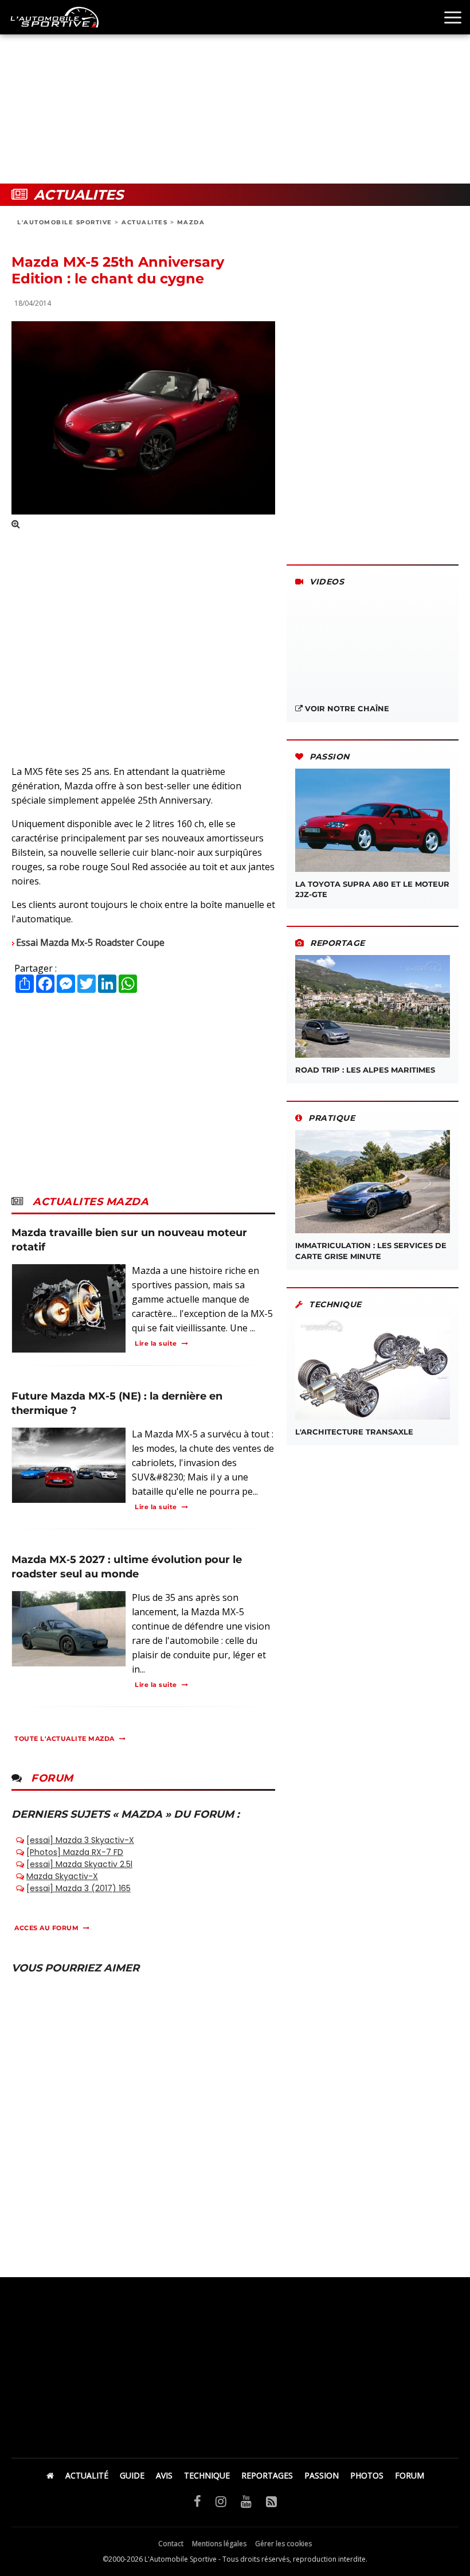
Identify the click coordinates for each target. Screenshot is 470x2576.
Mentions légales (219, 2544)
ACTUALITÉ (87, 2475)
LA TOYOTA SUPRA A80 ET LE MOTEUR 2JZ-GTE (372, 889)
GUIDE (132, 2475)
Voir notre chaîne (346, 708)
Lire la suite (156, 1343)
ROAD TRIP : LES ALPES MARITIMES (365, 1070)
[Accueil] (50, 2475)
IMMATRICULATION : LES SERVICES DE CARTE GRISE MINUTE (371, 1250)
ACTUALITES (144, 222)
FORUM (410, 2475)
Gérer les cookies (283, 2544)
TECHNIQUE (207, 2475)
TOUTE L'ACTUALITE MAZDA (64, 1739)
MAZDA (191, 222)
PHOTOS (367, 2475)
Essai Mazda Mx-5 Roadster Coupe (90, 942)
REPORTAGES (267, 2475)
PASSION (322, 2475)
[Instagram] (221, 2501)
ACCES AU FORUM (46, 1928)
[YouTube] (246, 2501)
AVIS (164, 2475)
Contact (171, 2544)
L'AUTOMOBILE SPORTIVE (65, 222)
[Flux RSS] (271, 2501)
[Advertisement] (235, 92)
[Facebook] (197, 2501)
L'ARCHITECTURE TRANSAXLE (354, 1432)
